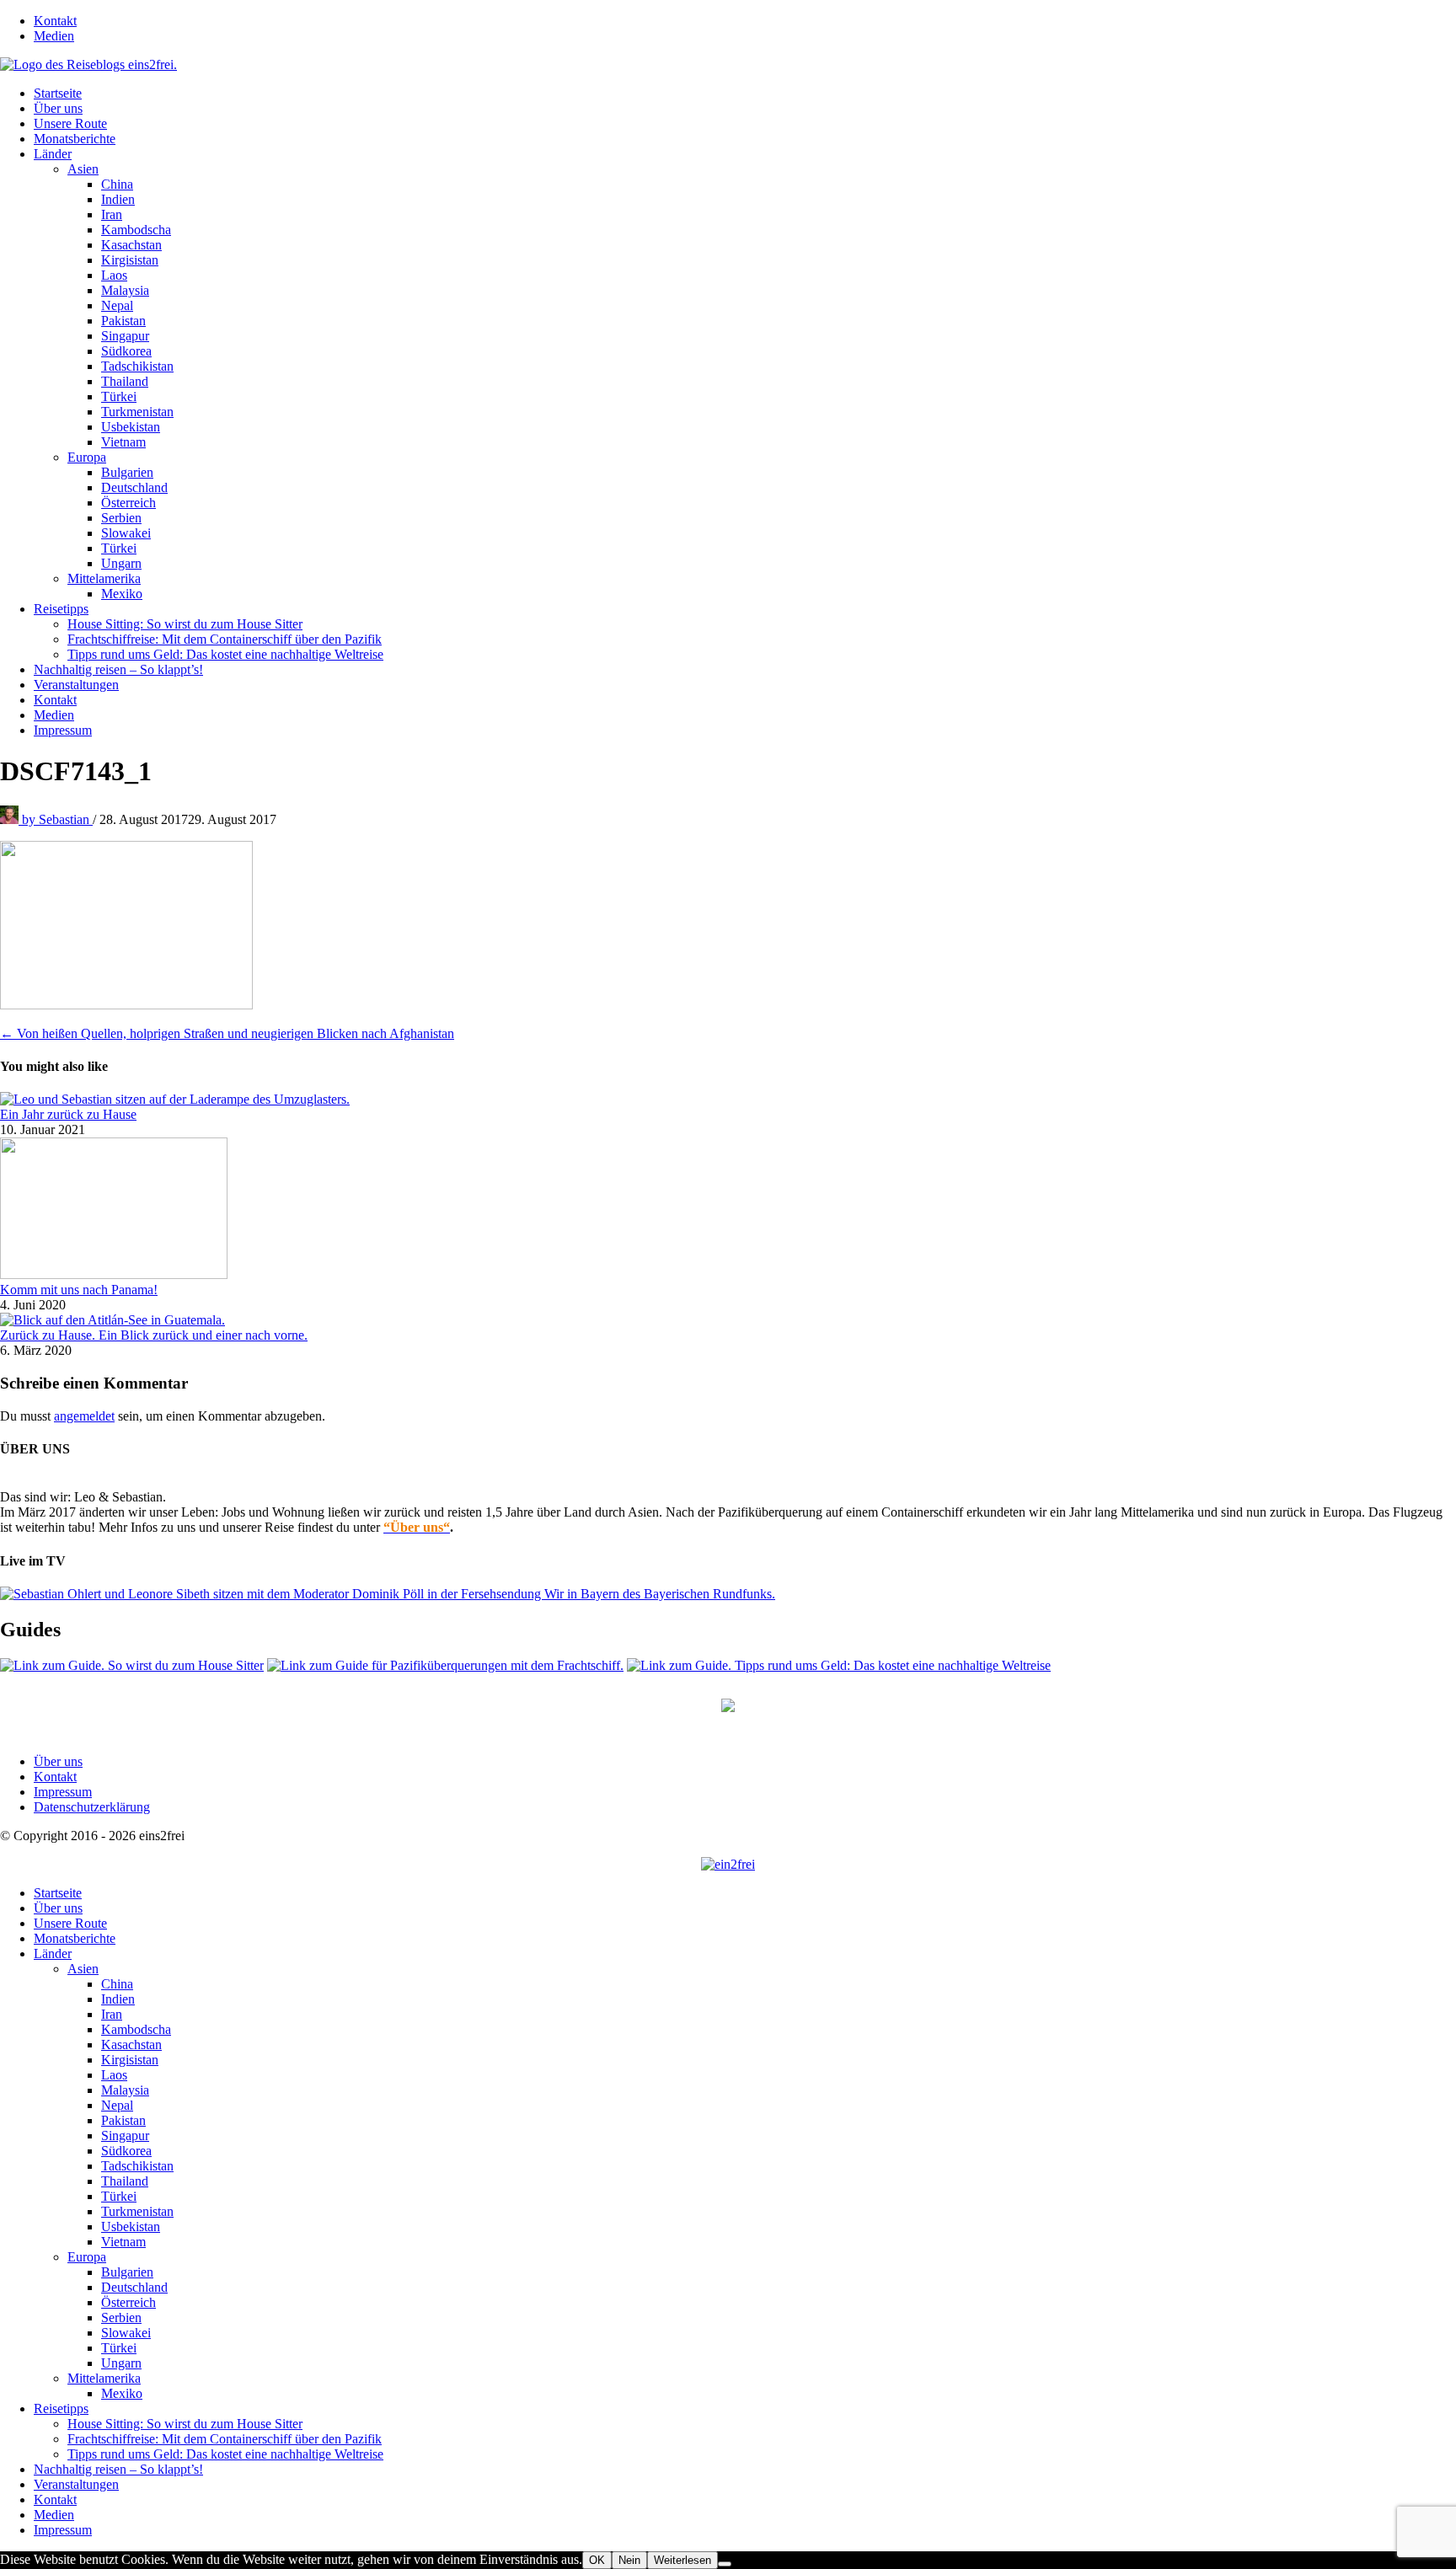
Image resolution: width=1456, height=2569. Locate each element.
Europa (87, 457)
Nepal (117, 305)
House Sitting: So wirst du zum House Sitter (185, 624)
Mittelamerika (104, 578)
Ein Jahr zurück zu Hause (68, 1114)
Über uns (58, 108)
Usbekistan (131, 427)
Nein (629, 2560)
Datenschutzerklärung (92, 1807)
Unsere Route (70, 123)
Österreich (128, 503)
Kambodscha (136, 230)
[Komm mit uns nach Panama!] (114, 1274)
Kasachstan (131, 245)
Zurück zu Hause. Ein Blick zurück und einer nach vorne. (154, 1335)
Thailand (125, 381)
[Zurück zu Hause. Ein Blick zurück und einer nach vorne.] (112, 1320)
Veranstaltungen (76, 685)
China (117, 184)
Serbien (121, 518)
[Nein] (725, 2564)
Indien (118, 199)
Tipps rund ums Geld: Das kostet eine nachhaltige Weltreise (225, 654)
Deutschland (134, 487)
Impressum (63, 730)
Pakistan (123, 321)
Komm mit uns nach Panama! (79, 1290)
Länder (53, 154)
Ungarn (121, 563)
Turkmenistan (137, 412)
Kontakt (55, 21)
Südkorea (126, 351)
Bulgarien (127, 472)
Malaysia (125, 290)
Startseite (58, 93)
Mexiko (122, 594)
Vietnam (123, 442)
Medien (54, 36)
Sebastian (57, 819)
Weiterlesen (682, 2560)
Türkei (119, 396)
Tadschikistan (137, 366)
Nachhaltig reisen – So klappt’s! (118, 669)
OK (597, 2560)
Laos (114, 275)
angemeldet (84, 1416)
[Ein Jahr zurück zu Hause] (175, 1099)
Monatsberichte (75, 139)
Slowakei (126, 533)
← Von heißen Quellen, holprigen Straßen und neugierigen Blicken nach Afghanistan (227, 1033)
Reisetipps (61, 609)
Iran (112, 214)
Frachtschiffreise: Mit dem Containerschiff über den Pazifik (225, 639)
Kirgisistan (130, 260)
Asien (83, 169)
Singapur (125, 336)
